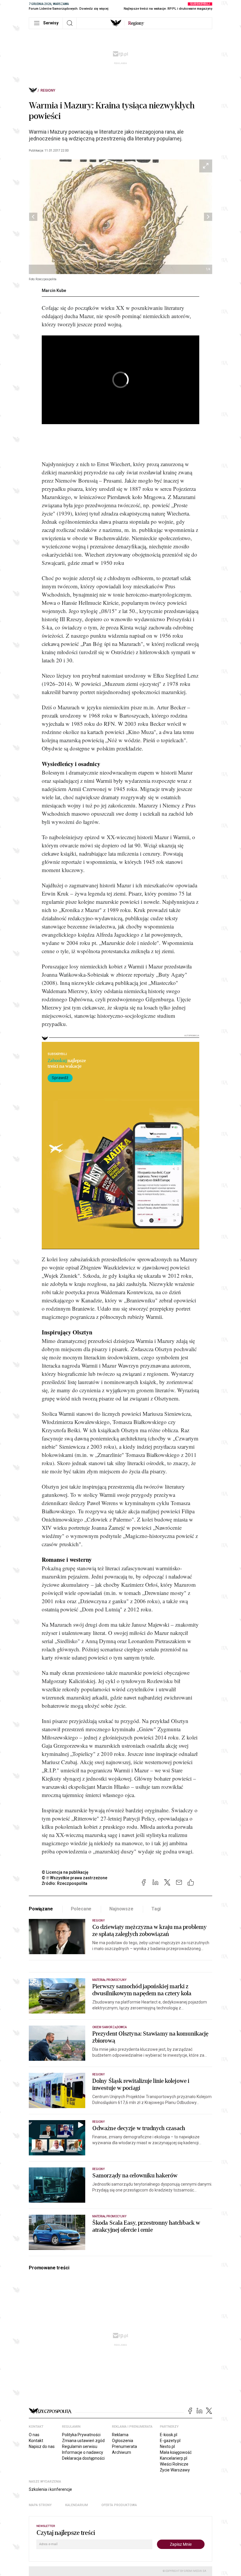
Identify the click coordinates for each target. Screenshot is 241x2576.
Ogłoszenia (123, 2441)
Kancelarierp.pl (174, 2458)
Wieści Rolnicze (174, 2464)
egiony (136, 23)
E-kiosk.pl (169, 2435)
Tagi (156, 1909)
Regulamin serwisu (80, 2446)
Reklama (120, 2435)
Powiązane (41, 1909)
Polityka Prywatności (81, 2435)
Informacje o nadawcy (83, 2452)
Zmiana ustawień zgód (83, 2441)
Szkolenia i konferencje (50, 2489)
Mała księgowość (176, 2452)
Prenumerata (124, 2446)
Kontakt (36, 2441)
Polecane (81, 1909)
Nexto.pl (167, 2446)
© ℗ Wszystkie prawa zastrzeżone (75, 1878)
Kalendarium (77, 2505)
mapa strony (40, 2505)
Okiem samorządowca (109, 2027)
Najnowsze (121, 1909)
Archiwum (122, 2452)
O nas (34, 2435)
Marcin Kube (54, 290)
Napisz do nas (42, 2446)
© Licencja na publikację (65, 1872)
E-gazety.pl (170, 2441)
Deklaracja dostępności (83, 2458)
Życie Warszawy (175, 2470)
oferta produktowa (119, 2505)
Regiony (48, 90)
